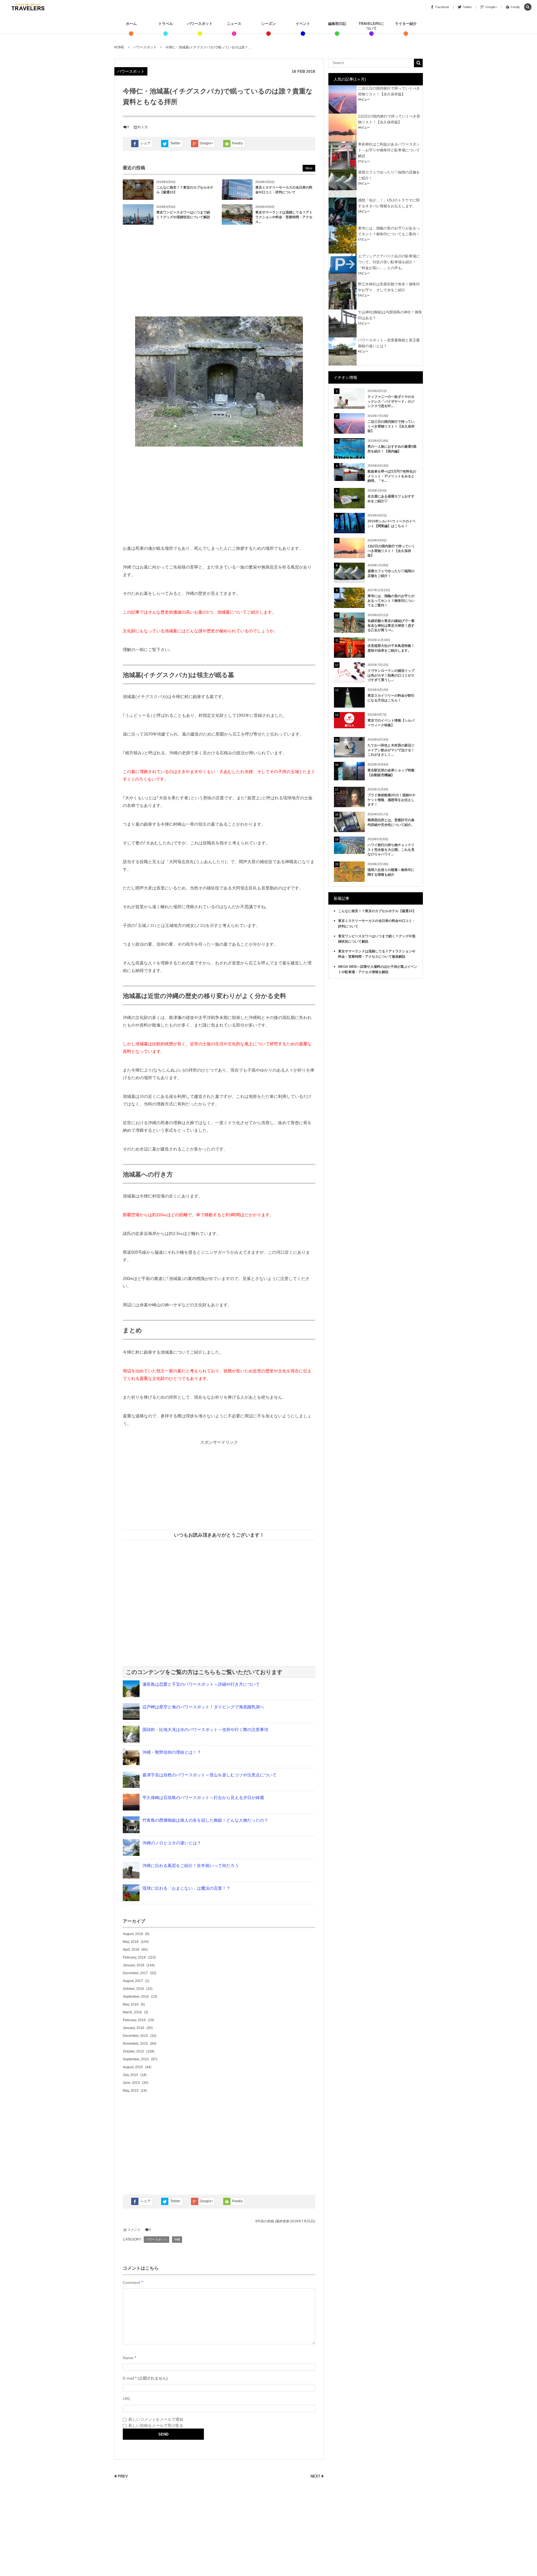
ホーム (131, 24)
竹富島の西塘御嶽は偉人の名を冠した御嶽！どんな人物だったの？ (205, 1820)
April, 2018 (131, 1950)
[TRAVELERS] (28, 7)
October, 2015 (133, 2051)
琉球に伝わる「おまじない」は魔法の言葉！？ (186, 1888)
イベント (303, 24)
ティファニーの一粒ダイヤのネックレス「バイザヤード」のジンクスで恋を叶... (391, 401)
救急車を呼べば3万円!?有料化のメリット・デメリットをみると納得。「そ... (392, 476)
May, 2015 (131, 2091)
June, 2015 (131, 2083)
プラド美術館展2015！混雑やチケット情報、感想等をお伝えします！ (392, 800)
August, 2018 (133, 1934)
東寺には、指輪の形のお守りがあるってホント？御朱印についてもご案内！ (391, 601)
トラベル (166, 24)
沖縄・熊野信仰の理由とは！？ (172, 1752)
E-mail (128, 2378)
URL (127, 2399)
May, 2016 (131, 2004)
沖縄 (177, 2239)
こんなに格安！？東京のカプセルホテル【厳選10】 (377, 911)
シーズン (268, 24)
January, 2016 (134, 2028)
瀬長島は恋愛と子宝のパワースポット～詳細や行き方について (201, 1684)
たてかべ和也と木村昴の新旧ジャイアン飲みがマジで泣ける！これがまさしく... (391, 750)
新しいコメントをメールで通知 (156, 2419)
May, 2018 (131, 1942)
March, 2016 (132, 2012)
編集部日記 (337, 24)
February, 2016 (134, 2020)
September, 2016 (136, 1997)
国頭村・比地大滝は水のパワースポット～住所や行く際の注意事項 (205, 1730)
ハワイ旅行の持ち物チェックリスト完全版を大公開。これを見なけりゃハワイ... (391, 850)
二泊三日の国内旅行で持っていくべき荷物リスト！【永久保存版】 (391, 426)
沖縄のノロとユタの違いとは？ (172, 1843)
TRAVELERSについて (371, 26)
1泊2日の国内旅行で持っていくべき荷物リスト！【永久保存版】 (391, 551)
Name (128, 2358)
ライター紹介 (406, 24)
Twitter (175, 143)
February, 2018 (134, 1957)
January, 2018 (134, 1965)
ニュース (234, 24)
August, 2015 (133, 2067)
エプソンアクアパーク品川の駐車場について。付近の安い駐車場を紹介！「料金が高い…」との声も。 (389, 262)
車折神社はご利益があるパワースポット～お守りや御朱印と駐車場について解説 (389, 150)
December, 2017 (135, 1973)
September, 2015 (136, 2059)
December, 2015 (135, 2036)
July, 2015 (130, 2075)
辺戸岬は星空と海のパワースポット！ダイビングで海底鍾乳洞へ (203, 1707)
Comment (131, 2283)
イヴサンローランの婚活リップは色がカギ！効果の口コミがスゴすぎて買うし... (391, 675)
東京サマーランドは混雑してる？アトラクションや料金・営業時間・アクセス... (284, 217)
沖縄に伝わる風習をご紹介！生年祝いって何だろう (191, 1865)
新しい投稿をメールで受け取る (156, 2425)
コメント (134, 2230)
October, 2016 (133, 1989)
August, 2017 (133, 1981)
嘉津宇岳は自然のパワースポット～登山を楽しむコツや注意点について (209, 1775)
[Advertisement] (219, 272)
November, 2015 (135, 2044)
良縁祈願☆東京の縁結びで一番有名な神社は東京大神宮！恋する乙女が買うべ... (391, 626)
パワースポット (200, 24)
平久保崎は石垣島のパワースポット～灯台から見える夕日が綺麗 (203, 1797)
